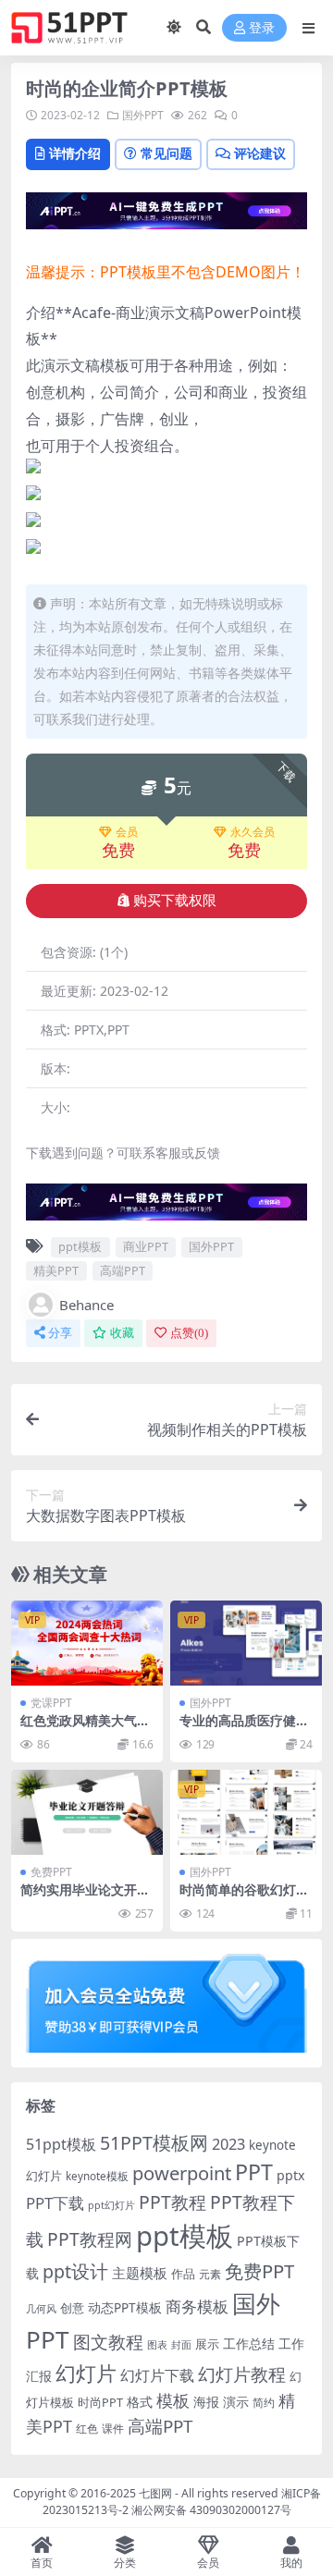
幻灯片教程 (242, 2374)
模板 (173, 2400)
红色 (87, 2429)
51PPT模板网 (154, 2143)
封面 (181, 2344)
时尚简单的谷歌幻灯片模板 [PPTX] (244, 1897)
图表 (157, 2344)
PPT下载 (55, 2203)
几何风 (41, 2308)
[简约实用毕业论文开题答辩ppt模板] (87, 1812)
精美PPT (56, 1270)
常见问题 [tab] (166, 153)
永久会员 (253, 832)
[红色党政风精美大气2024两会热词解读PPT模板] (87, 1643)
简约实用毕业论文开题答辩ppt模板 (85, 1897)
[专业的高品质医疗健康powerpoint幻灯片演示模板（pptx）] (246, 1643)
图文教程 (108, 2342)
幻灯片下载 (157, 2375)
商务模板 (197, 2306)
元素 (210, 2274)
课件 (113, 2429)
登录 (262, 28)
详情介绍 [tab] (75, 153)
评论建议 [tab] (260, 153)
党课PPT (51, 1703)
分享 (60, 1333)
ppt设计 (75, 2271)
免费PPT (51, 1872)
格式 (140, 2402)
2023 (228, 2144)
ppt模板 (80, 1246)
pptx (291, 2175)
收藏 (122, 1333)
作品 (183, 2274)
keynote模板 (97, 2176)
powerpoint (182, 2173)
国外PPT (143, 115)
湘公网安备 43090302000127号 (211, 2510)
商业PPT (146, 1246)
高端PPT (123, 1270)
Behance (86, 1305)
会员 (127, 832)
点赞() (189, 1333)
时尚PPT (100, 2402)
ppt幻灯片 (111, 2205)
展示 (207, 2344)
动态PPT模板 (125, 2307)
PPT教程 (173, 2202)
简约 (264, 2403)
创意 (72, 2308)
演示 (236, 2402)
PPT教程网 (90, 2239)
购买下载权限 (175, 901)
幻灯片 (86, 2373)
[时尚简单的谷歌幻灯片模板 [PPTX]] (246, 1812)
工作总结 (249, 2343)
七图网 (155, 2493)
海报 (206, 2402)
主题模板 (140, 2273)
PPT (254, 2172)
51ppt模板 (61, 2144)
